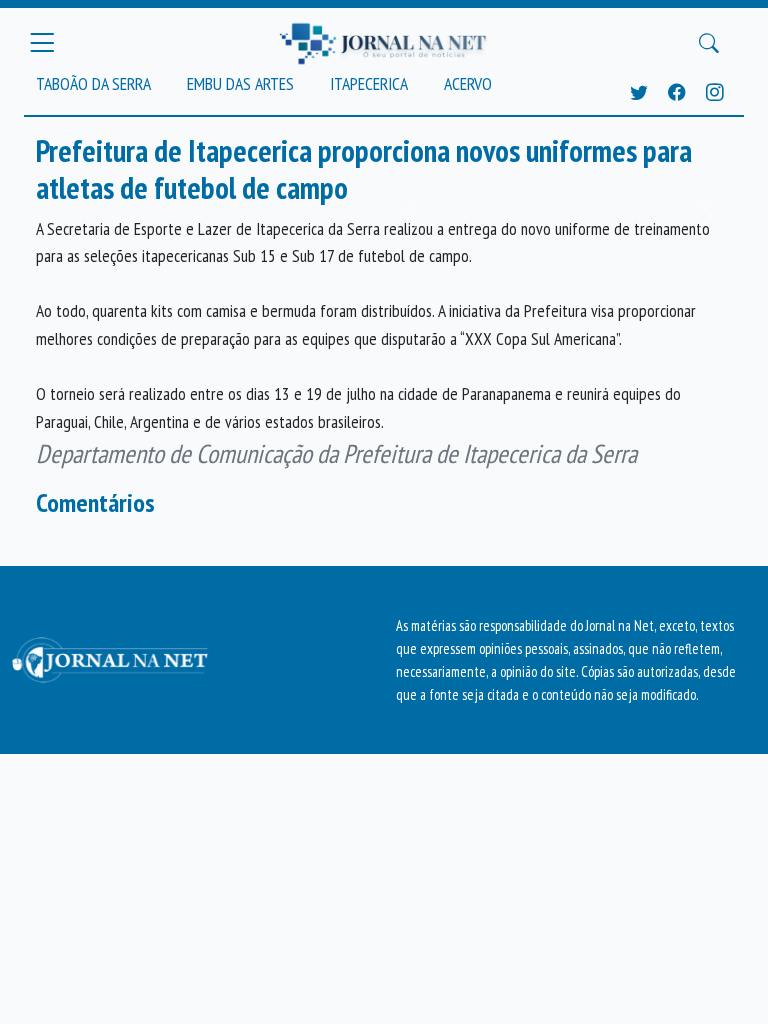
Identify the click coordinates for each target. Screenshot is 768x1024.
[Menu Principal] (42, 43)
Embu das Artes (240, 83)
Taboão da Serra (93, 83)
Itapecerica (369, 83)
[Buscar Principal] (709, 43)
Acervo (468, 83)
